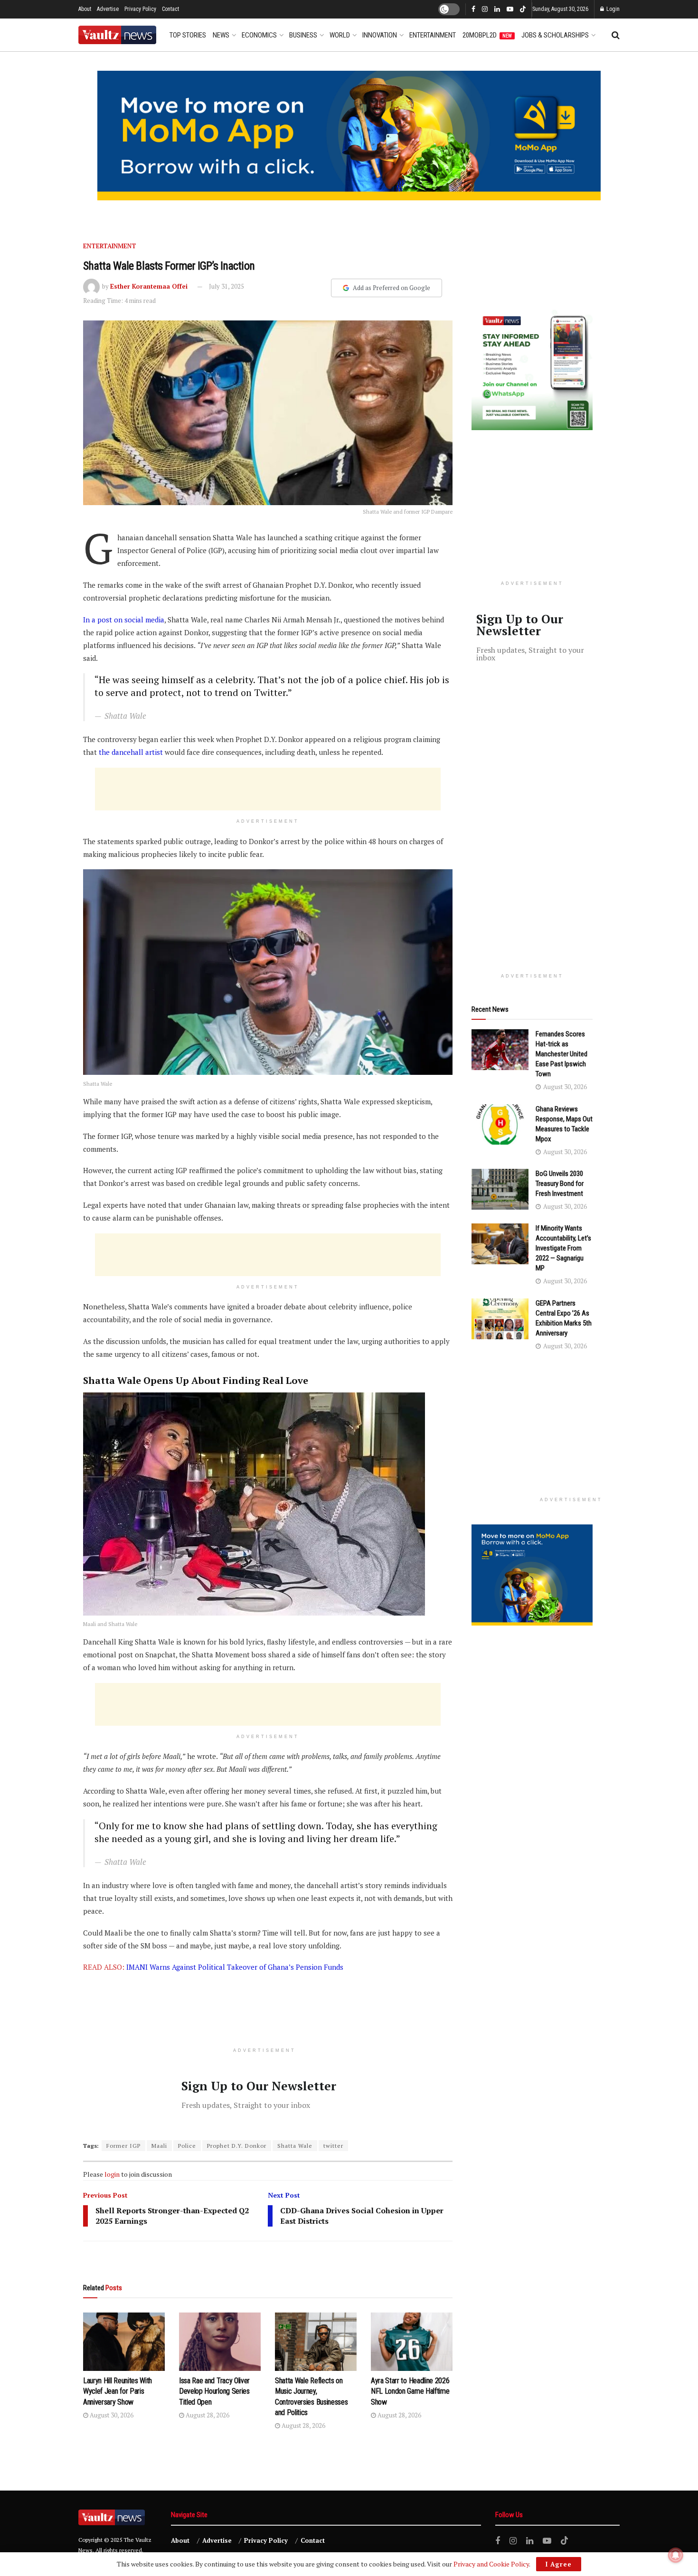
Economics (259, 35)
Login (612, 9)
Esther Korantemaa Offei (149, 286)
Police (187, 2146)
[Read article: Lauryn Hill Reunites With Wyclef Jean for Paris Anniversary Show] (124, 2342)
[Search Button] (616, 35)
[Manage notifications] (676, 2555)
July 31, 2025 (226, 286)
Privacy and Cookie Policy (491, 2564)
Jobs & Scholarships (555, 35)
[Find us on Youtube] (510, 9)
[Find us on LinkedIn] (497, 9)
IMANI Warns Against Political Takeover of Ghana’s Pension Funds (235, 1967)
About (85, 9)
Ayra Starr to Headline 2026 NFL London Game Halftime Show (410, 2391)
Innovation (380, 35)
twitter (333, 2146)
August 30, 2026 (111, 2415)
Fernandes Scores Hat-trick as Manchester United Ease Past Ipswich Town (561, 1054)
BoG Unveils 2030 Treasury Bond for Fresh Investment (560, 1184)
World (340, 35)
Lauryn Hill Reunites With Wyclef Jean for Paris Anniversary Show (118, 2391)
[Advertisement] (268, 789)
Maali (159, 2146)
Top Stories (188, 35)
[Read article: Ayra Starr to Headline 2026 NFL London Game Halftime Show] (412, 2342)
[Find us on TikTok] (523, 10)
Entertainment (433, 35)
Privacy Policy (140, 9)
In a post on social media (124, 620)
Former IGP (123, 2146)
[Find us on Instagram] (485, 9)
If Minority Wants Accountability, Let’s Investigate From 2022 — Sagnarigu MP (563, 1248)
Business (303, 35)
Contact (170, 9)
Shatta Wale (295, 2146)
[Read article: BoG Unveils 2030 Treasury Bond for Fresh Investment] (500, 1189)
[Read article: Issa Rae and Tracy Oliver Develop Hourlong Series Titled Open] (220, 2342)
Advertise (108, 9)
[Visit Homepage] (117, 35)
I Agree (559, 2564)
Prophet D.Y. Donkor (237, 2146)
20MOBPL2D (487, 35)
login (112, 2174)
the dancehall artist (131, 752)
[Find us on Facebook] (473, 9)
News (221, 35)
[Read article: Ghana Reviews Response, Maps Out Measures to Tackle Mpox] (500, 1125)
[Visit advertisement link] (349, 136)
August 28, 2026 (207, 2415)
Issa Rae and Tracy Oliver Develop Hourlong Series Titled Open (214, 2391)
